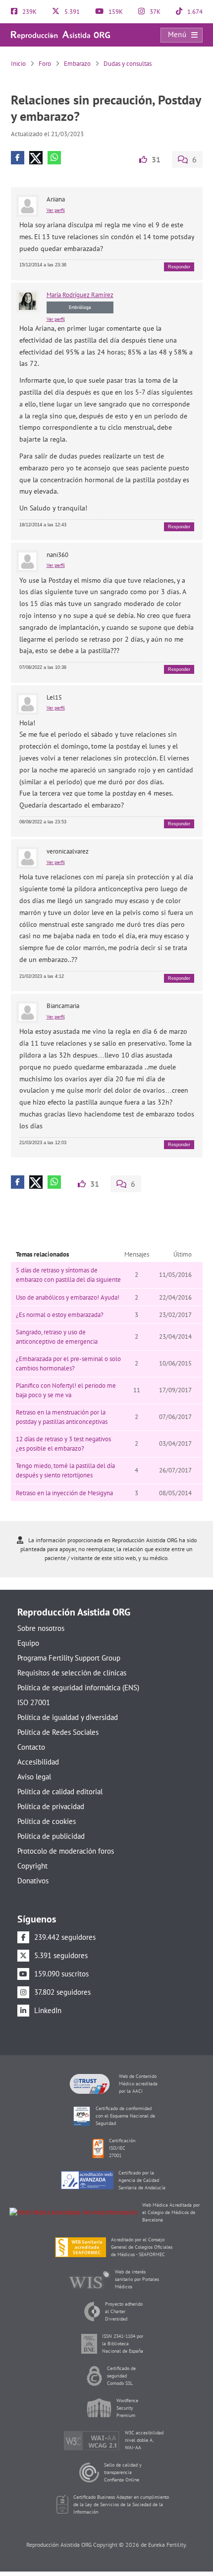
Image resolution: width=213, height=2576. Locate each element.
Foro (45, 64)
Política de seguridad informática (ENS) (78, 1688)
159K (115, 12)
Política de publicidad (51, 1836)
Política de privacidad (51, 1806)
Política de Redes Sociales (58, 1732)
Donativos (33, 1881)
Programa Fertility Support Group (69, 1658)
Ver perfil (56, 210)
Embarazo (77, 64)
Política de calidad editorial (60, 1792)
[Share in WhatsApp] (54, 158)
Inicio (18, 64)
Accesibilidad (38, 1762)
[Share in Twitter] (36, 158)
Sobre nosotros (41, 1628)
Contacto (31, 1747)
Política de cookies (47, 1821)
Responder (179, 267)
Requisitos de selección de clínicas (72, 1673)
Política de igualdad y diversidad (68, 1717)
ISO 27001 (34, 1702)
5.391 (71, 12)
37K (154, 12)
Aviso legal (34, 1777)
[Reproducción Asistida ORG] (60, 34)
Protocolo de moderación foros (66, 1851)
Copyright (32, 1866)
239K (29, 12)
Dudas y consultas (128, 64)
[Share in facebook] (18, 158)
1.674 (194, 12)
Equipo (28, 1643)
